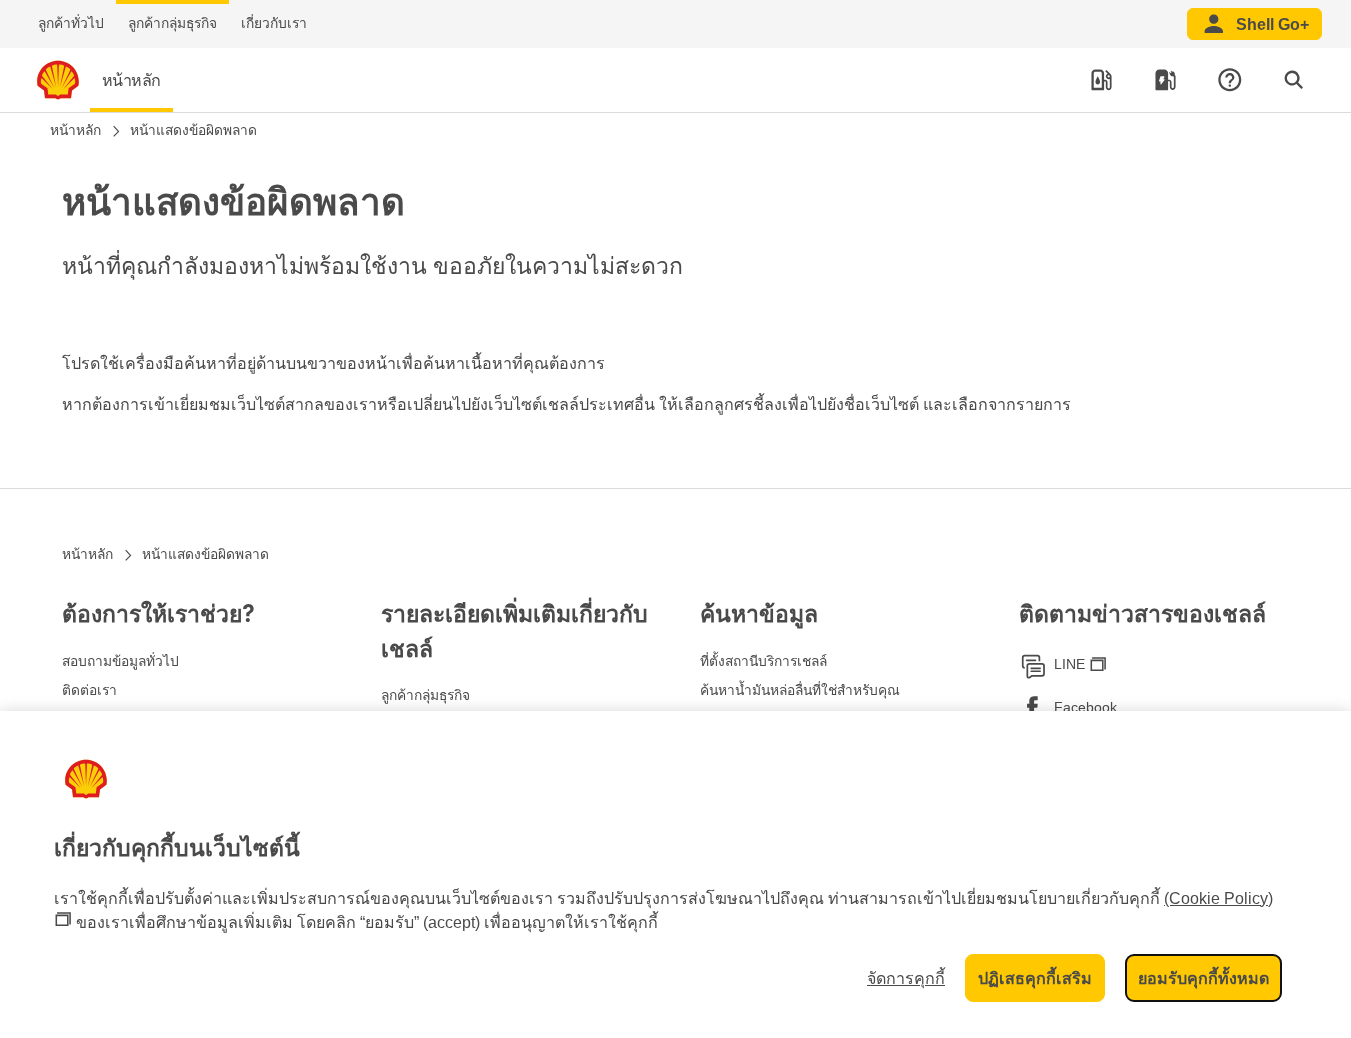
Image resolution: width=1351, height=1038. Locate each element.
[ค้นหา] (1294, 80)
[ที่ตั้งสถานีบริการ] (1102, 80)
